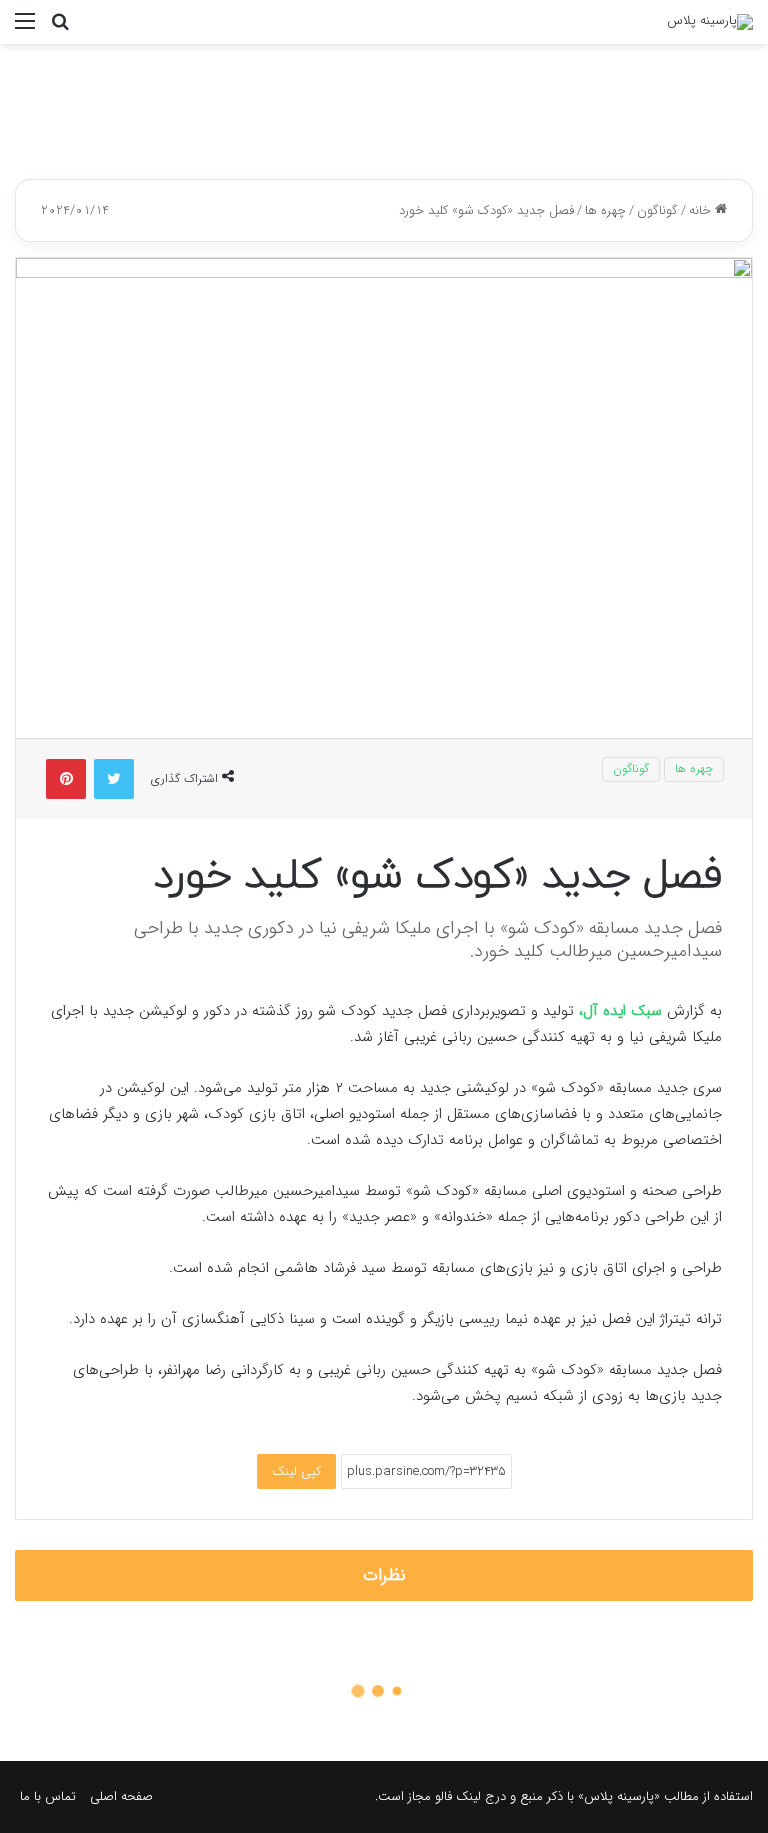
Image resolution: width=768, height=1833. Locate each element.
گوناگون (657, 210)
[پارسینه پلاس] (710, 22)
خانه (702, 210)
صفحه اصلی (121, 1796)
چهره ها (605, 210)
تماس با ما (48, 1796)
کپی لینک (296, 1471)
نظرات (384, 1575)
